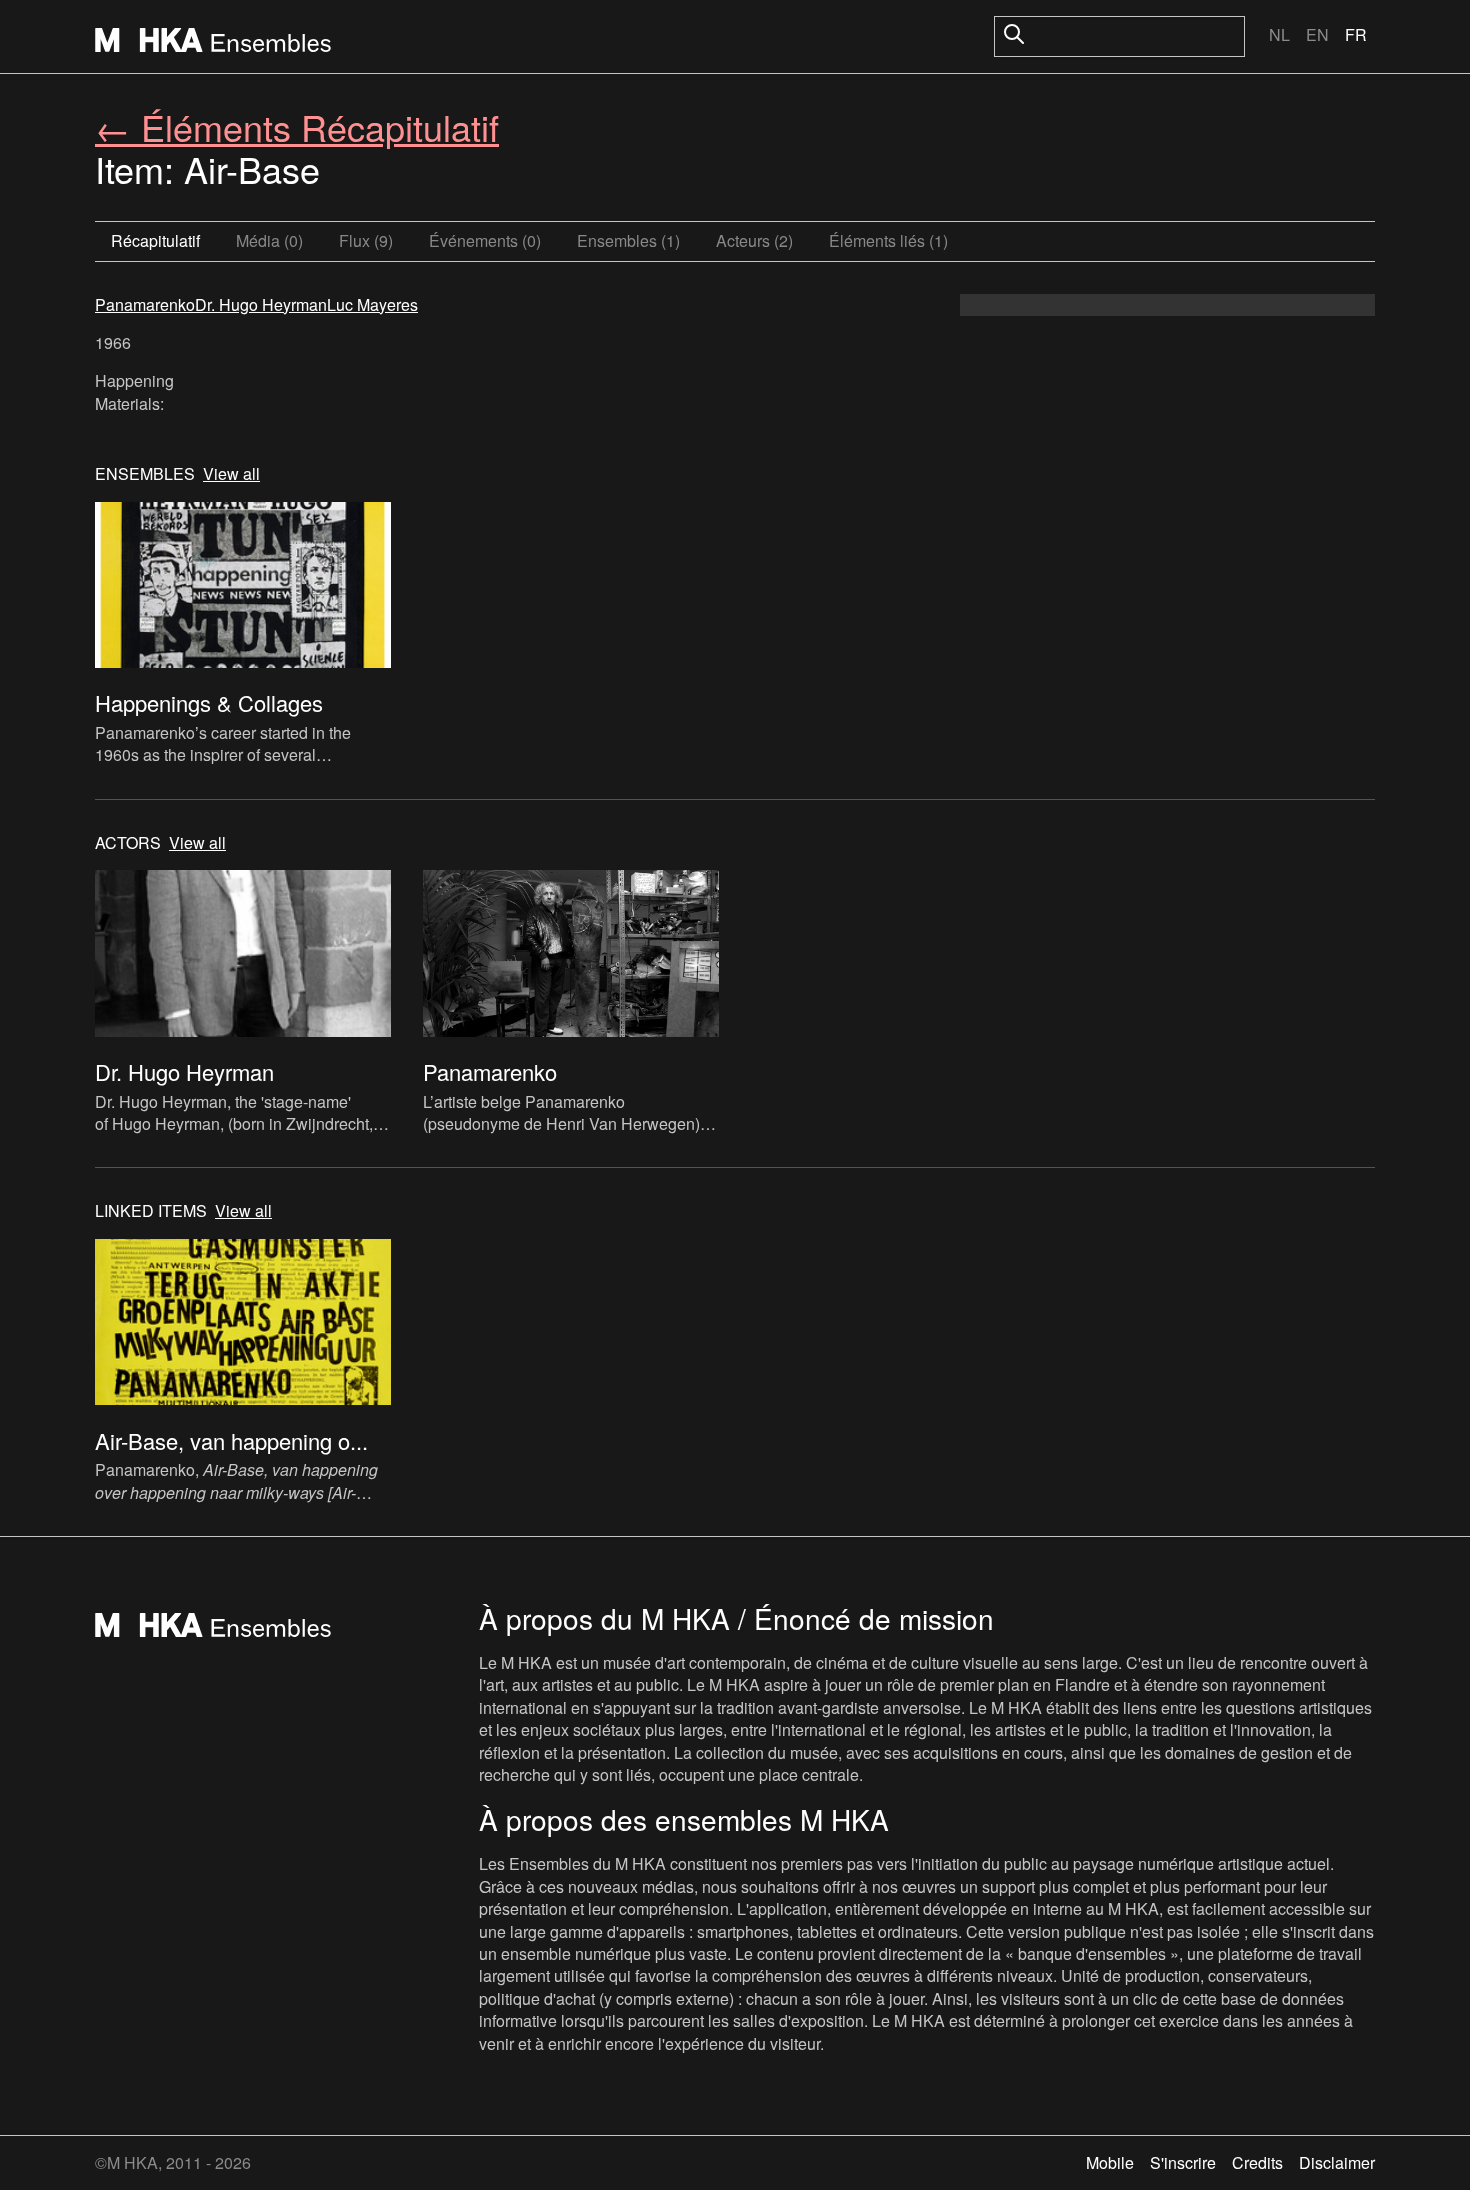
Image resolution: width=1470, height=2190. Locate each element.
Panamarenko (145, 304)
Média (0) (269, 240)
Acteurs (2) (754, 240)
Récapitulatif (155, 240)
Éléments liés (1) (888, 240)
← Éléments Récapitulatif (297, 126)
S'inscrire (1183, 2162)
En (1317, 34)
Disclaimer (1337, 2162)
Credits (1257, 2162)
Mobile (1110, 2162)
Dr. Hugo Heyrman (261, 304)
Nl (1279, 34)
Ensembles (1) (628, 240)
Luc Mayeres (372, 304)
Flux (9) (366, 240)
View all (231, 474)
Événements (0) (485, 240)
